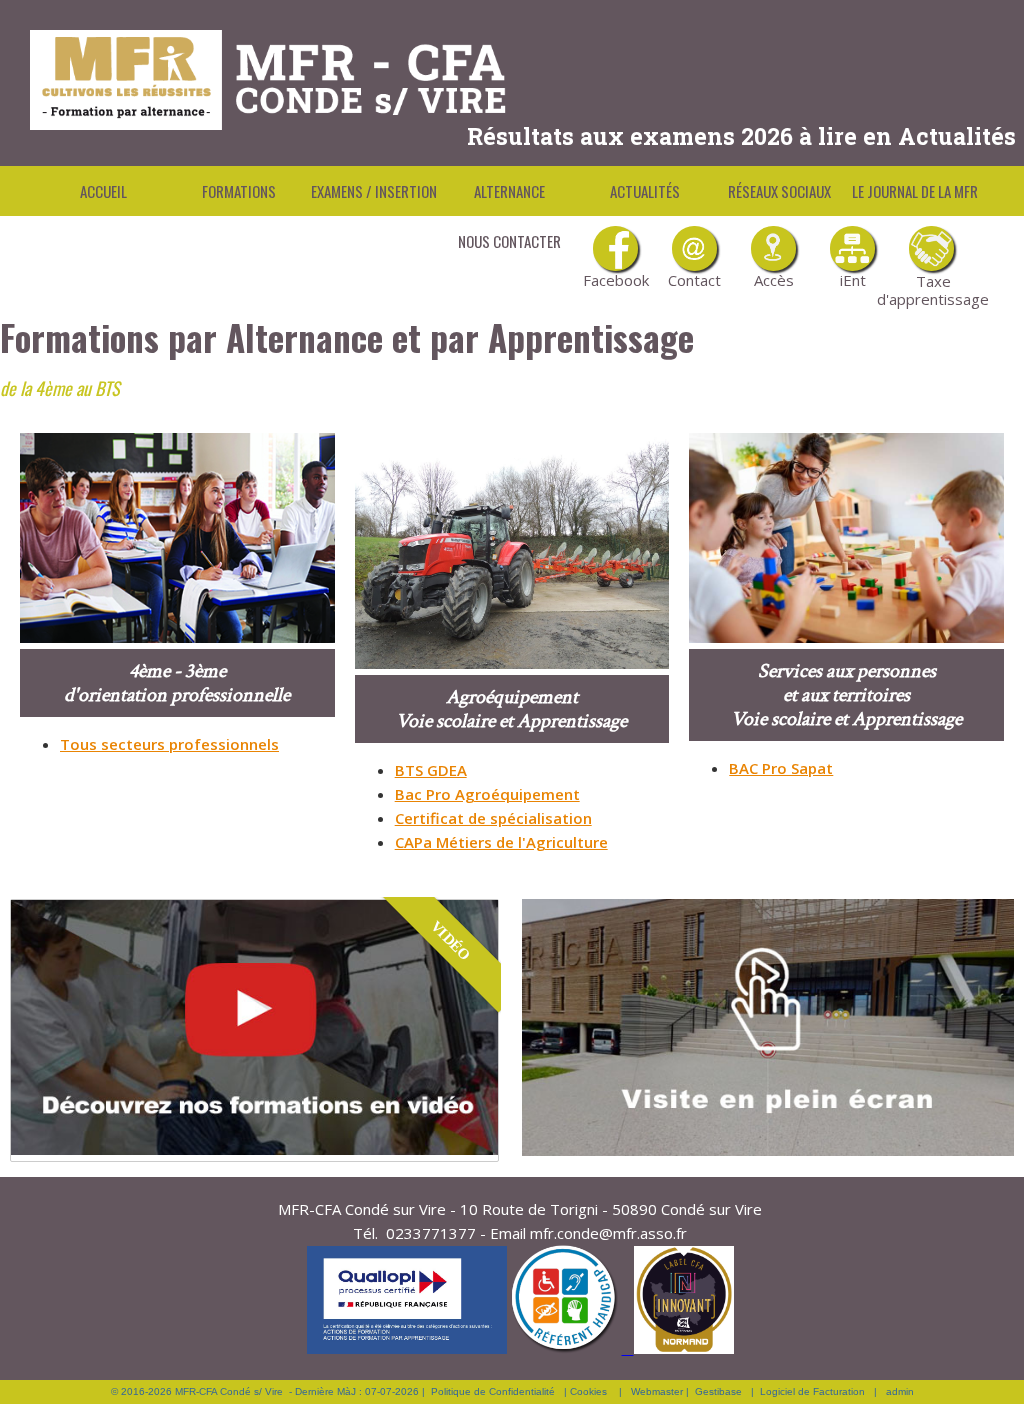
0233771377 (431, 1233)
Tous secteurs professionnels (169, 744)
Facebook (615, 280)
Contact (694, 280)
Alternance (509, 191)
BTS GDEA (431, 770)
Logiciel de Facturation (812, 1391)
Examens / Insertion (374, 191)
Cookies (588, 1391)
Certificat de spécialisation (493, 818)
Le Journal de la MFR (915, 191)
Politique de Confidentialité (493, 1391)
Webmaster (657, 1391)
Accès (774, 280)
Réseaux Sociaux (779, 191)
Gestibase (718, 1391)
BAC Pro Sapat (781, 768)
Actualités (645, 191)
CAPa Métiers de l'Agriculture (501, 842)
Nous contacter (509, 241)
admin (900, 1391)
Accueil (103, 191)
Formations (239, 191)
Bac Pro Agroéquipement (487, 794)
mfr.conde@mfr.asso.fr (608, 1233)
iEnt (853, 280)
